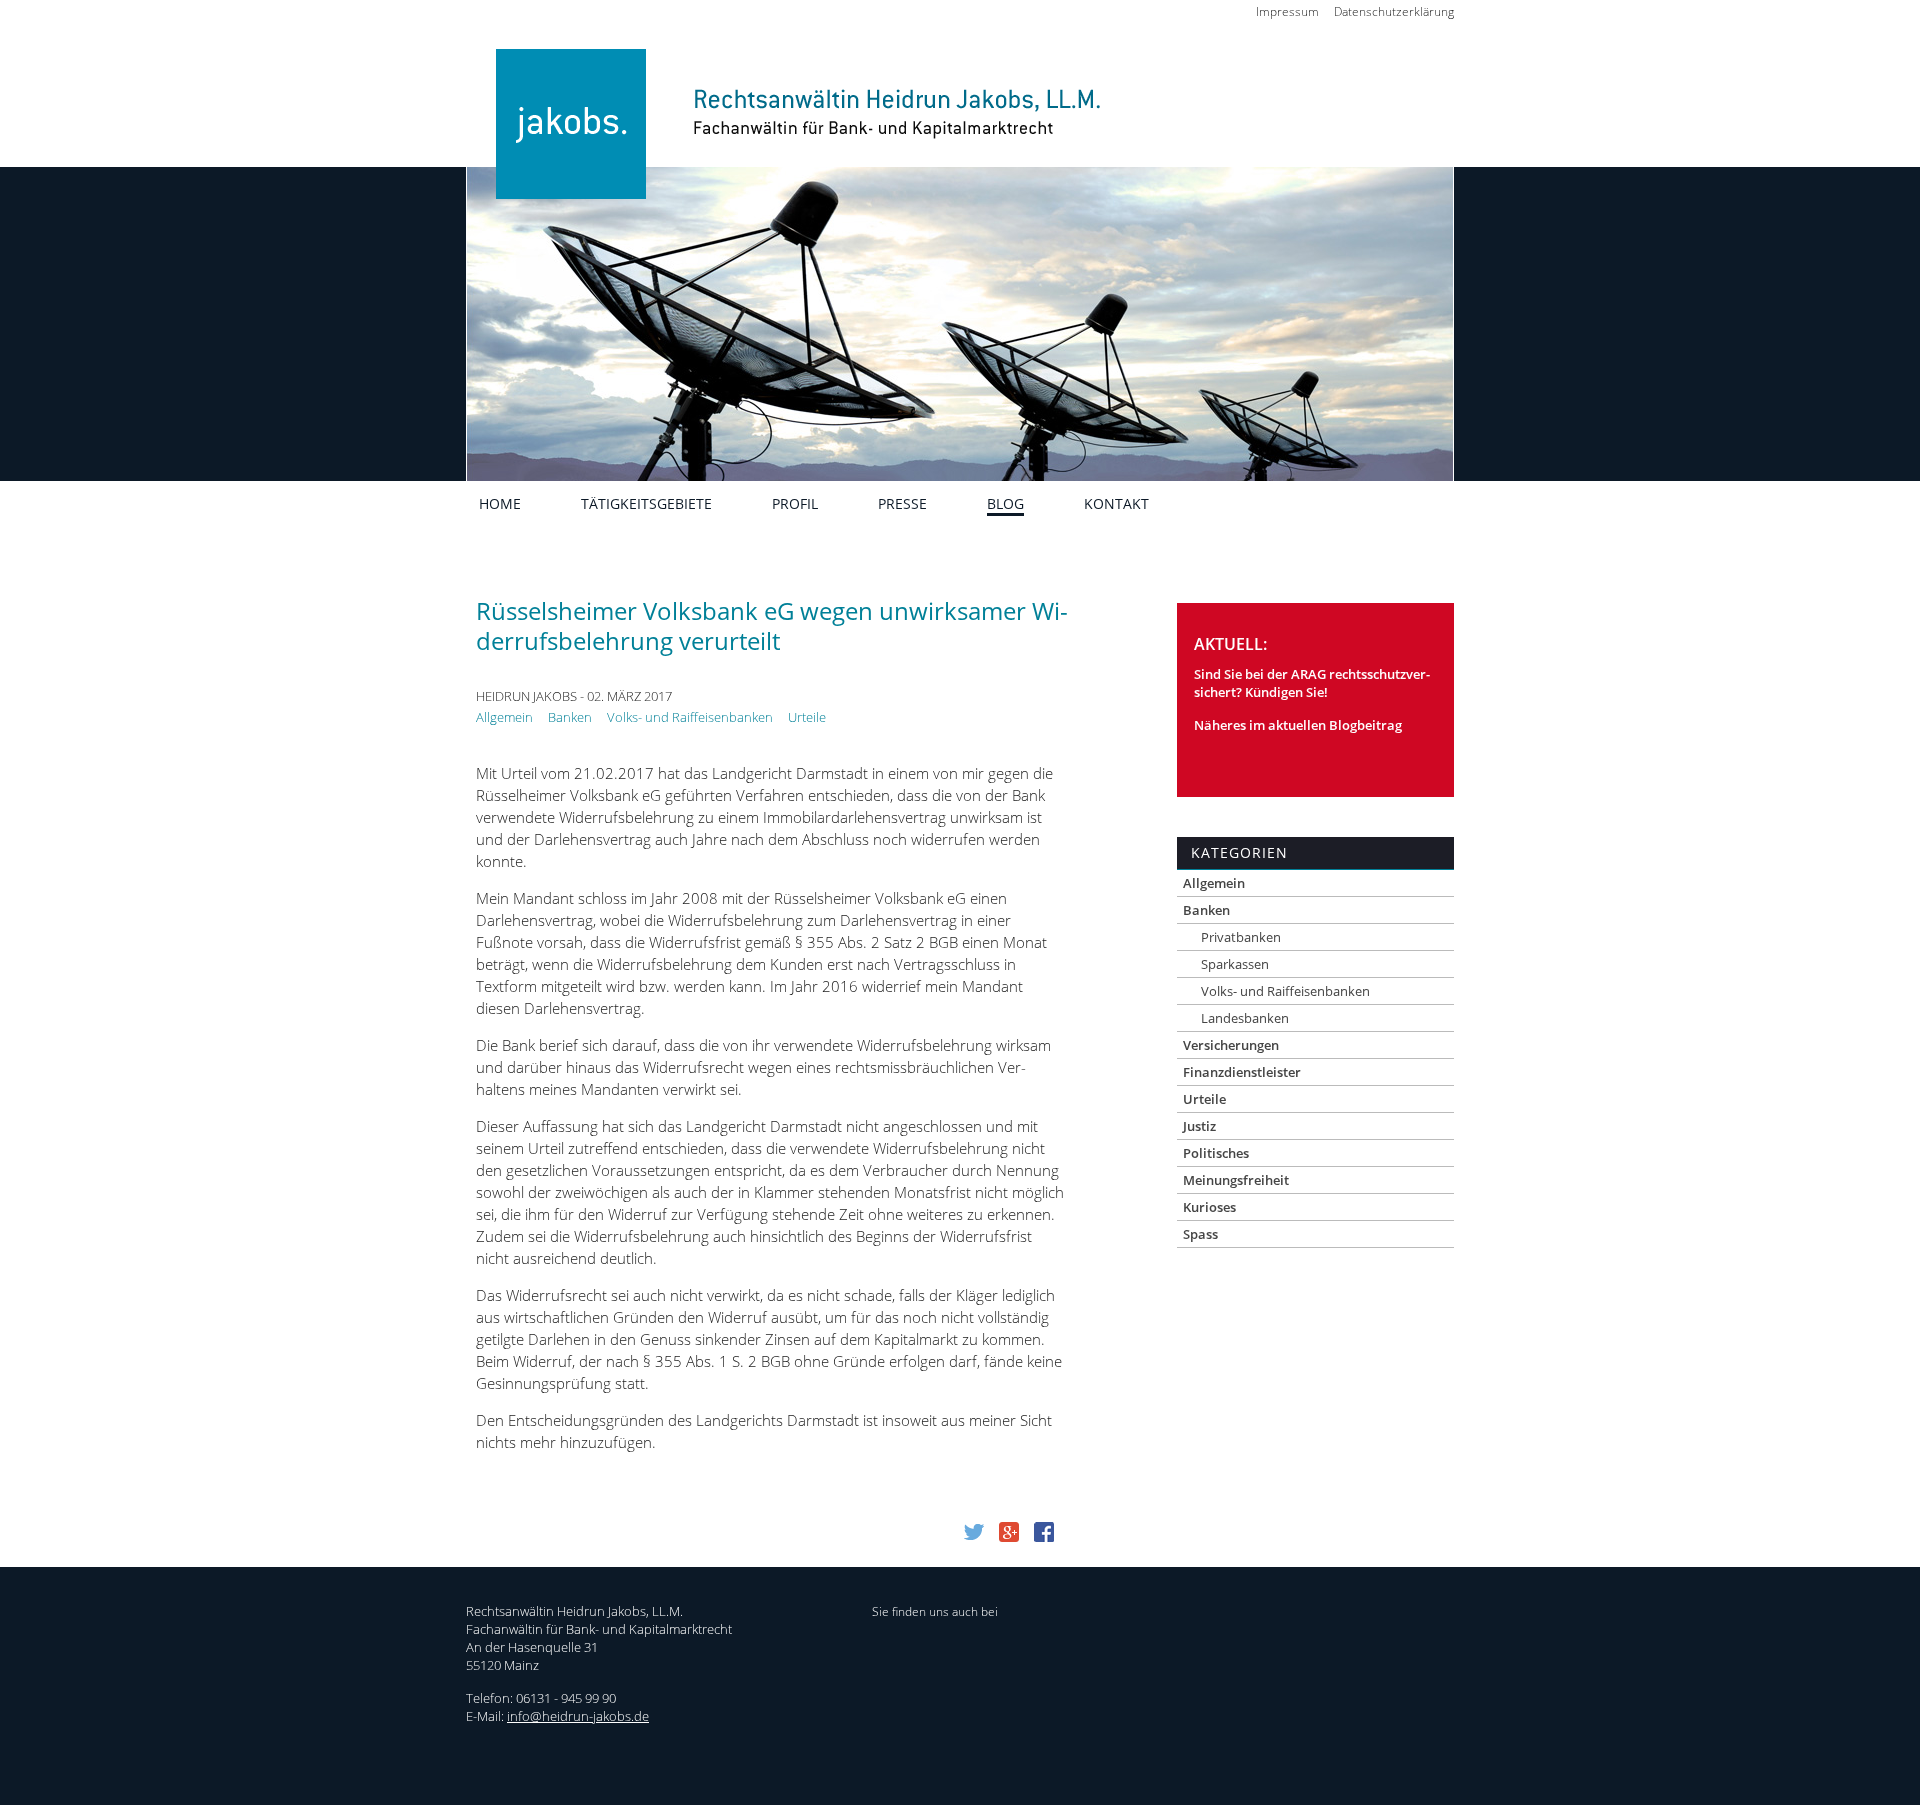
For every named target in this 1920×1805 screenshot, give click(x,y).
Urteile (807, 717)
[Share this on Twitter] (974, 1536)
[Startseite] (788, 153)
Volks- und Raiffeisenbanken (690, 717)
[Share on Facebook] (1044, 1536)
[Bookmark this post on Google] (1009, 1536)
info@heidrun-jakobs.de (578, 1716)
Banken (570, 717)
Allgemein (504, 717)
